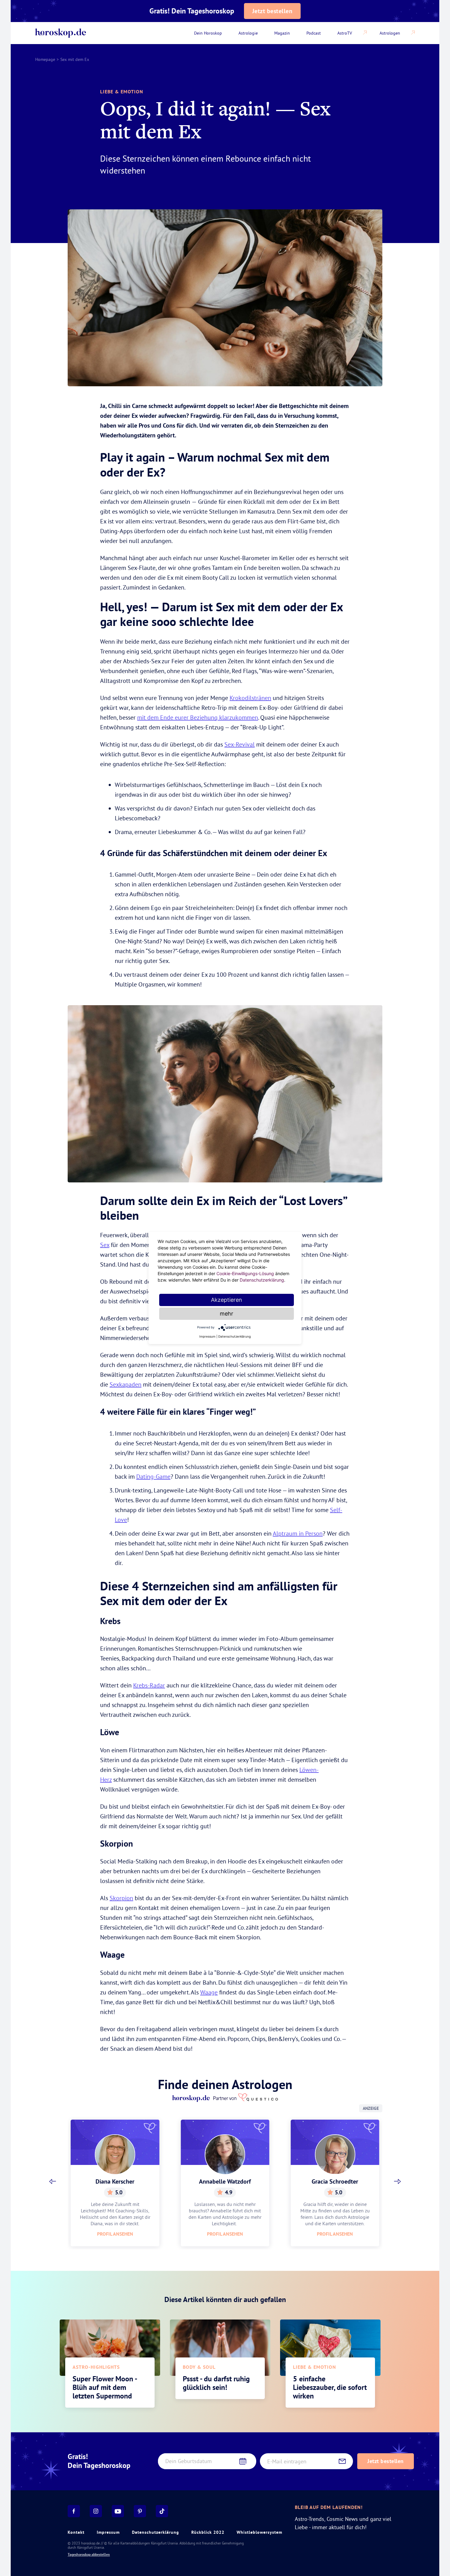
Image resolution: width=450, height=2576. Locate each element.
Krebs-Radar (149, 1685)
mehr (227, 1314)
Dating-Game (153, 1476)
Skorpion (121, 1898)
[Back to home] (61, 33)
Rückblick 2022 (208, 2532)
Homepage (45, 59)
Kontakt (76, 2532)
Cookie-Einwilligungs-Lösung (245, 1273)
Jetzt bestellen (272, 11)
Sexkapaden (126, 1384)
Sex (105, 1245)
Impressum (108, 2532)
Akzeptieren (227, 1300)
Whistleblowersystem (259, 2532)
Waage (209, 1992)
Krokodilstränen (250, 698)
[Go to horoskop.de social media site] (74, 2511)
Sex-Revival (240, 744)
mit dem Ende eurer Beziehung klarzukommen (198, 717)
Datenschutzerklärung (156, 2532)
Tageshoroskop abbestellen (89, 2555)
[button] (53, 2181)
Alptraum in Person (298, 1533)
